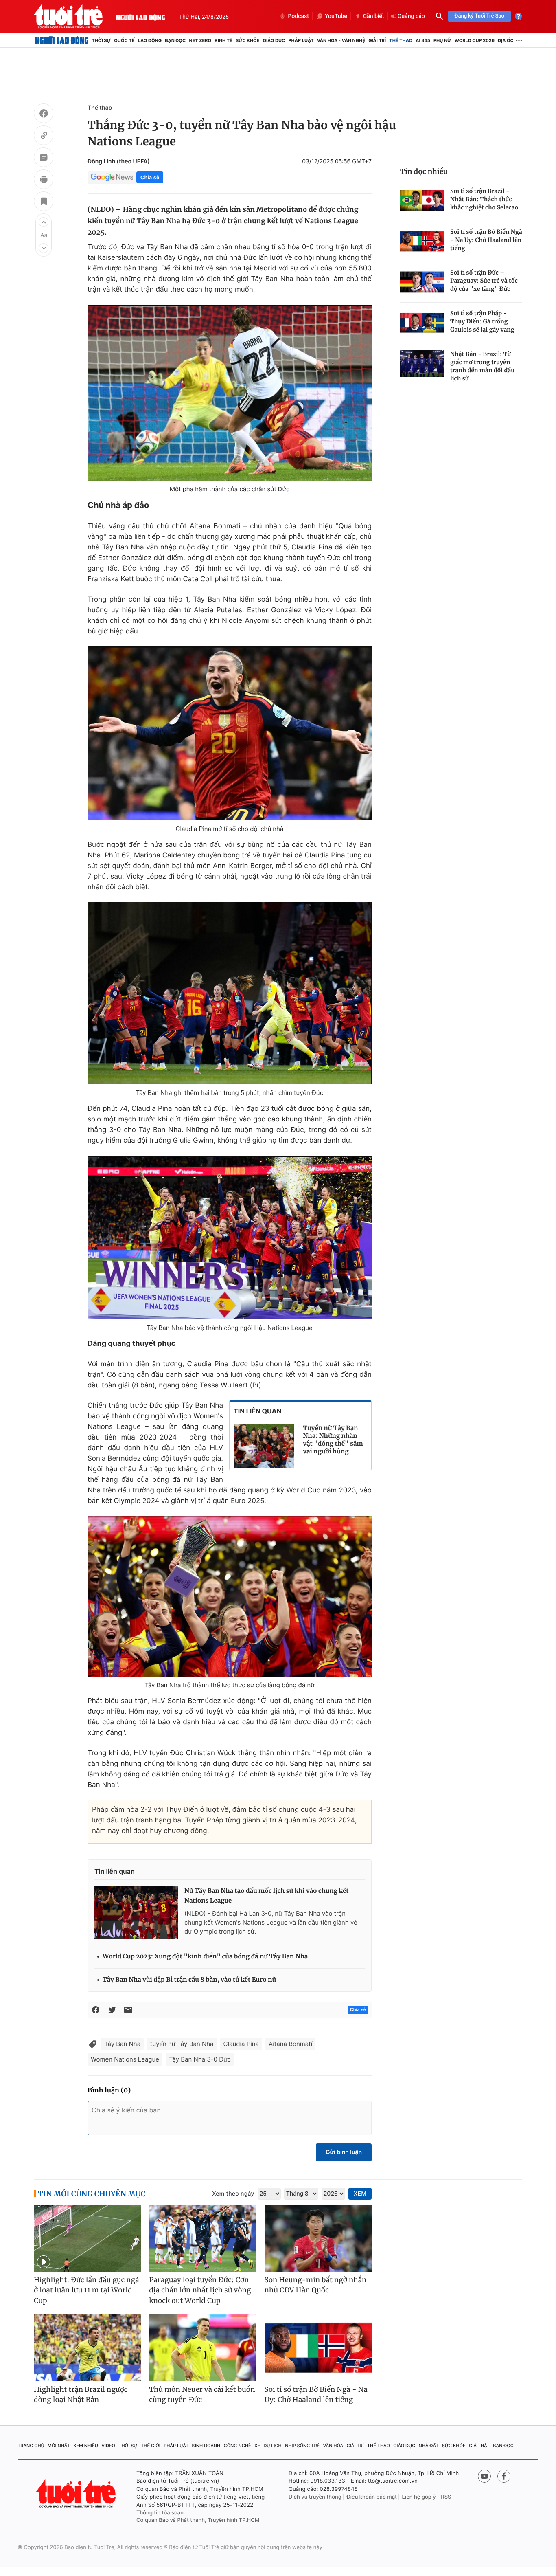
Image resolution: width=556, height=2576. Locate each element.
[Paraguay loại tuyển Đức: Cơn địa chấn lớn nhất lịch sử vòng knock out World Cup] (202, 2238)
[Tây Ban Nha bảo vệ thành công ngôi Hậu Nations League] (230, 1237)
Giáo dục (274, 40)
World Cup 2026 (475, 40)
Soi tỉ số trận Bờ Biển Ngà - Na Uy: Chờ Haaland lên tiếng (486, 240)
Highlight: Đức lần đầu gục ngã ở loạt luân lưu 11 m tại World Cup (86, 2290)
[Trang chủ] (62, 40)
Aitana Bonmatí (290, 2044)
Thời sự (101, 40)
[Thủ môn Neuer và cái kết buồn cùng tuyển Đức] (202, 2348)
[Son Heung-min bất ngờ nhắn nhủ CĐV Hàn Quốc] (318, 2238)
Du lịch (272, 2446)
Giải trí (377, 40)
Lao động (150, 40)
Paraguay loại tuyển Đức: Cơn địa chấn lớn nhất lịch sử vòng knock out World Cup (200, 2290)
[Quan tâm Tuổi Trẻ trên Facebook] (504, 2476)
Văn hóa (333, 2446)
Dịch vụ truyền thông (315, 2497)
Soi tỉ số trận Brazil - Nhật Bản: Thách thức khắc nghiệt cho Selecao (484, 199)
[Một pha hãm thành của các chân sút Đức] (230, 393)
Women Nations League (125, 2059)
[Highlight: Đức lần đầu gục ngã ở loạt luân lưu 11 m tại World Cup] (87, 2238)
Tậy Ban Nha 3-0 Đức (200, 2059)
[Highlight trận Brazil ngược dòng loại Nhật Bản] (87, 2348)
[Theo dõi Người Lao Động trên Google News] (112, 177)
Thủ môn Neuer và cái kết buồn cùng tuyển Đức (202, 2395)
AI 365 (423, 40)
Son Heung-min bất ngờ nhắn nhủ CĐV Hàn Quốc (316, 2285)
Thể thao (401, 40)
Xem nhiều (86, 2446)
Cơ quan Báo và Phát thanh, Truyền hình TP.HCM (198, 2520)
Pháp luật (301, 40)
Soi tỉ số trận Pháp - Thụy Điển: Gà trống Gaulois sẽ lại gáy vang (482, 321)
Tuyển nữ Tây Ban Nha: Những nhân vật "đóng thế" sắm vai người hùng (333, 1440)
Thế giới (151, 2446)
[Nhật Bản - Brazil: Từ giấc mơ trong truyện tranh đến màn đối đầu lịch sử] (422, 364)
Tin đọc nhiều (424, 171)
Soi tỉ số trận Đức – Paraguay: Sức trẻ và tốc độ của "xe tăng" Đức (484, 281)
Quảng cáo (411, 16)
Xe (257, 2446)
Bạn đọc (175, 40)
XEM (360, 2194)
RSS (446, 2497)
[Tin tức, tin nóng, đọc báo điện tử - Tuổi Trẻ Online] (75, 16)
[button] (44, 222)
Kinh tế (223, 40)
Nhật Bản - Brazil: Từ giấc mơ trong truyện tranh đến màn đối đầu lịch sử (482, 366)
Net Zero (200, 40)
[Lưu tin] (44, 202)
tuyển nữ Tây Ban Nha (182, 2044)
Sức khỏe (247, 40)
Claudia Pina (241, 2044)
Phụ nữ (442, 40)
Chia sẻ (150, 177)
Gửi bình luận (344, 2152)
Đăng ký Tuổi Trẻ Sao (479, 16)
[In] (44, 180)
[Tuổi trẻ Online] (77, 2494)
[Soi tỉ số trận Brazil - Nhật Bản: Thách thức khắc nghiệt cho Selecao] (422, 201)
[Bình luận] (44, 158)
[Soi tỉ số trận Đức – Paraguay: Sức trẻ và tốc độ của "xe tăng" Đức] (422, 282)
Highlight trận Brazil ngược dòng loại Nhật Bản (81, 2395)
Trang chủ (31, 2446)
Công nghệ (238, 2446)
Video (108, 2446)
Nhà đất (429, 2446)
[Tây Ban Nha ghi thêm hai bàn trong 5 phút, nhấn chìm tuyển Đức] (230, 993)
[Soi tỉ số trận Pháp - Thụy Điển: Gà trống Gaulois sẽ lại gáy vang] (422, 323)
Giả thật (479, 2446)
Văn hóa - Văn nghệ (341, 40)
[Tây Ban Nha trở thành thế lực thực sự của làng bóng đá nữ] (230, 1596)
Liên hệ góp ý (419, 2497)
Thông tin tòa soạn (160, 2513)
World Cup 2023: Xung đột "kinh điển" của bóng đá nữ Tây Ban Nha (205, 1957)
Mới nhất (59, 2446)
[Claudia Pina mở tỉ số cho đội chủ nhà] (230, 733)
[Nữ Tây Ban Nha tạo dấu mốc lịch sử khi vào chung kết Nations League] (136, 1912)
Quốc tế (124, 40)
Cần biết (374, 16)
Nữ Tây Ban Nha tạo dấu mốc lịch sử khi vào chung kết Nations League (266, 1896)
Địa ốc (506, 40)
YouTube (336, 16)
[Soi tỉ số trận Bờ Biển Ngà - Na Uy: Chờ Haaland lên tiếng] (422, 241)
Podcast (298, 16)
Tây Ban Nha (122, 2044)
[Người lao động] (140, 16)
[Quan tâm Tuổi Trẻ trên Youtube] (484, 2476)
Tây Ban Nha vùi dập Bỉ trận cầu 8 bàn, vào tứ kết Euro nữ (189, 1980)
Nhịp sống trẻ (302, 2446)
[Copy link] (44, 136)
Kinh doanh (206, 2446)
